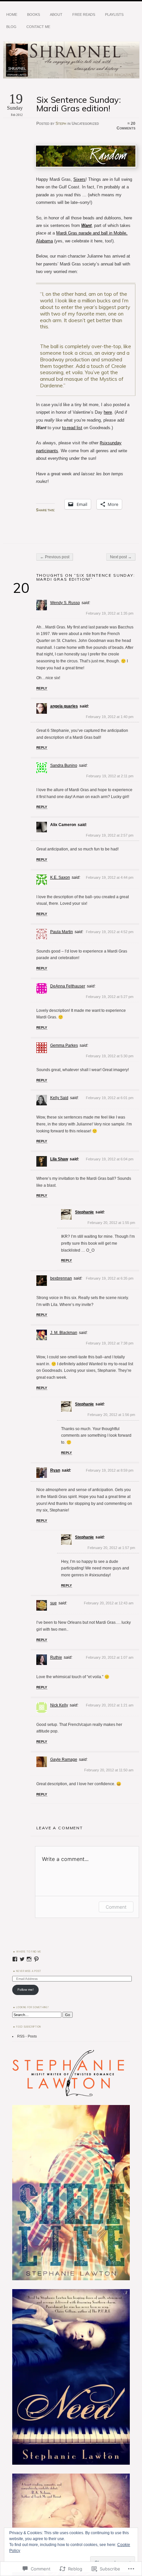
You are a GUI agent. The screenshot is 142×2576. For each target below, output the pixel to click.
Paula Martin (62, 932)
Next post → (121, 557)
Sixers (79, 179)
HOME (12, 14)
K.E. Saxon (60, 877)
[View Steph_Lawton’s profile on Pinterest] (36, 1959)
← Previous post (55, 557)
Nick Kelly (59, 1705)
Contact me (38, 27)
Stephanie (84, 1212)
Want (86, 225)
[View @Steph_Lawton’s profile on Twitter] (22, 1959)
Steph (61, 124)
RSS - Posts (27, 2036)
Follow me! (26, 1990)
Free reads (84, 14)
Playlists (114, 14)
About (56, 14)
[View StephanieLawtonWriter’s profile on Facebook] (15, 1959)
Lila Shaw (59, 1159)
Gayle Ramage (64, 1759)
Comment (116, 1907)
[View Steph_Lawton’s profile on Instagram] (29, 1959)
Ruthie (56, 1657)
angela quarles (64, 706)
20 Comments (126, 126)
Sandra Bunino (64, 765)
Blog (11, 27)
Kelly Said (59, 1098)
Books (34, 14)
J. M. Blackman (64, 1333)
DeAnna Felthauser (68, 986)
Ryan (55, 1470)
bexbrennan (61, 1278)
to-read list (72, 428)
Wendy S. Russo (65, 603)
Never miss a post (29, 1971)
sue (53, 1603)
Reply (42, 688)
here (108, 412)
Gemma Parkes (64, 1045)
